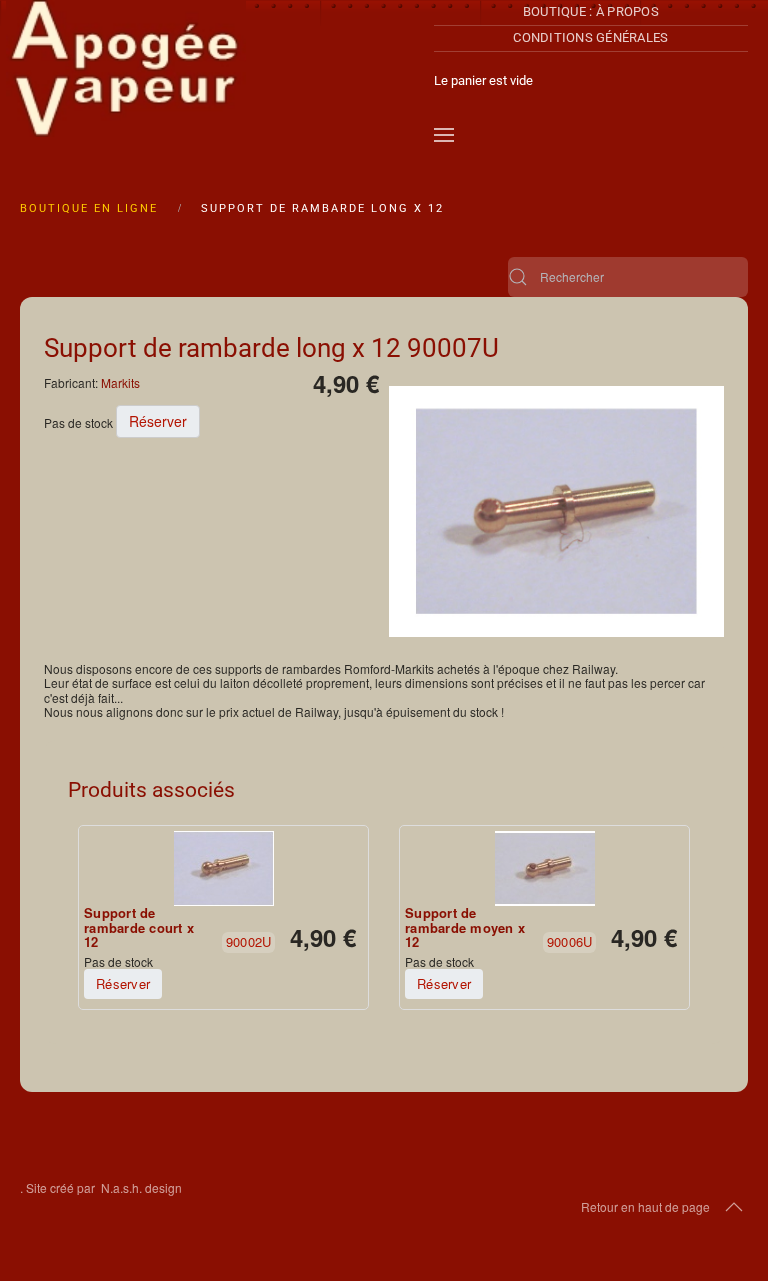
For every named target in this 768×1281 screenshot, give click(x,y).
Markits (120, 382)
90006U (570, 941)
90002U (249, 941)
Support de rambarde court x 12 (139, 927)
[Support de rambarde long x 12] (556, 509)
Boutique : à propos (591, 11)
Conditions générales (590, 37)
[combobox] (628, 277)
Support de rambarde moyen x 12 (465, 927)
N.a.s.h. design (141, 1187)
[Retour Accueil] (126, 80)
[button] (444, 135)
